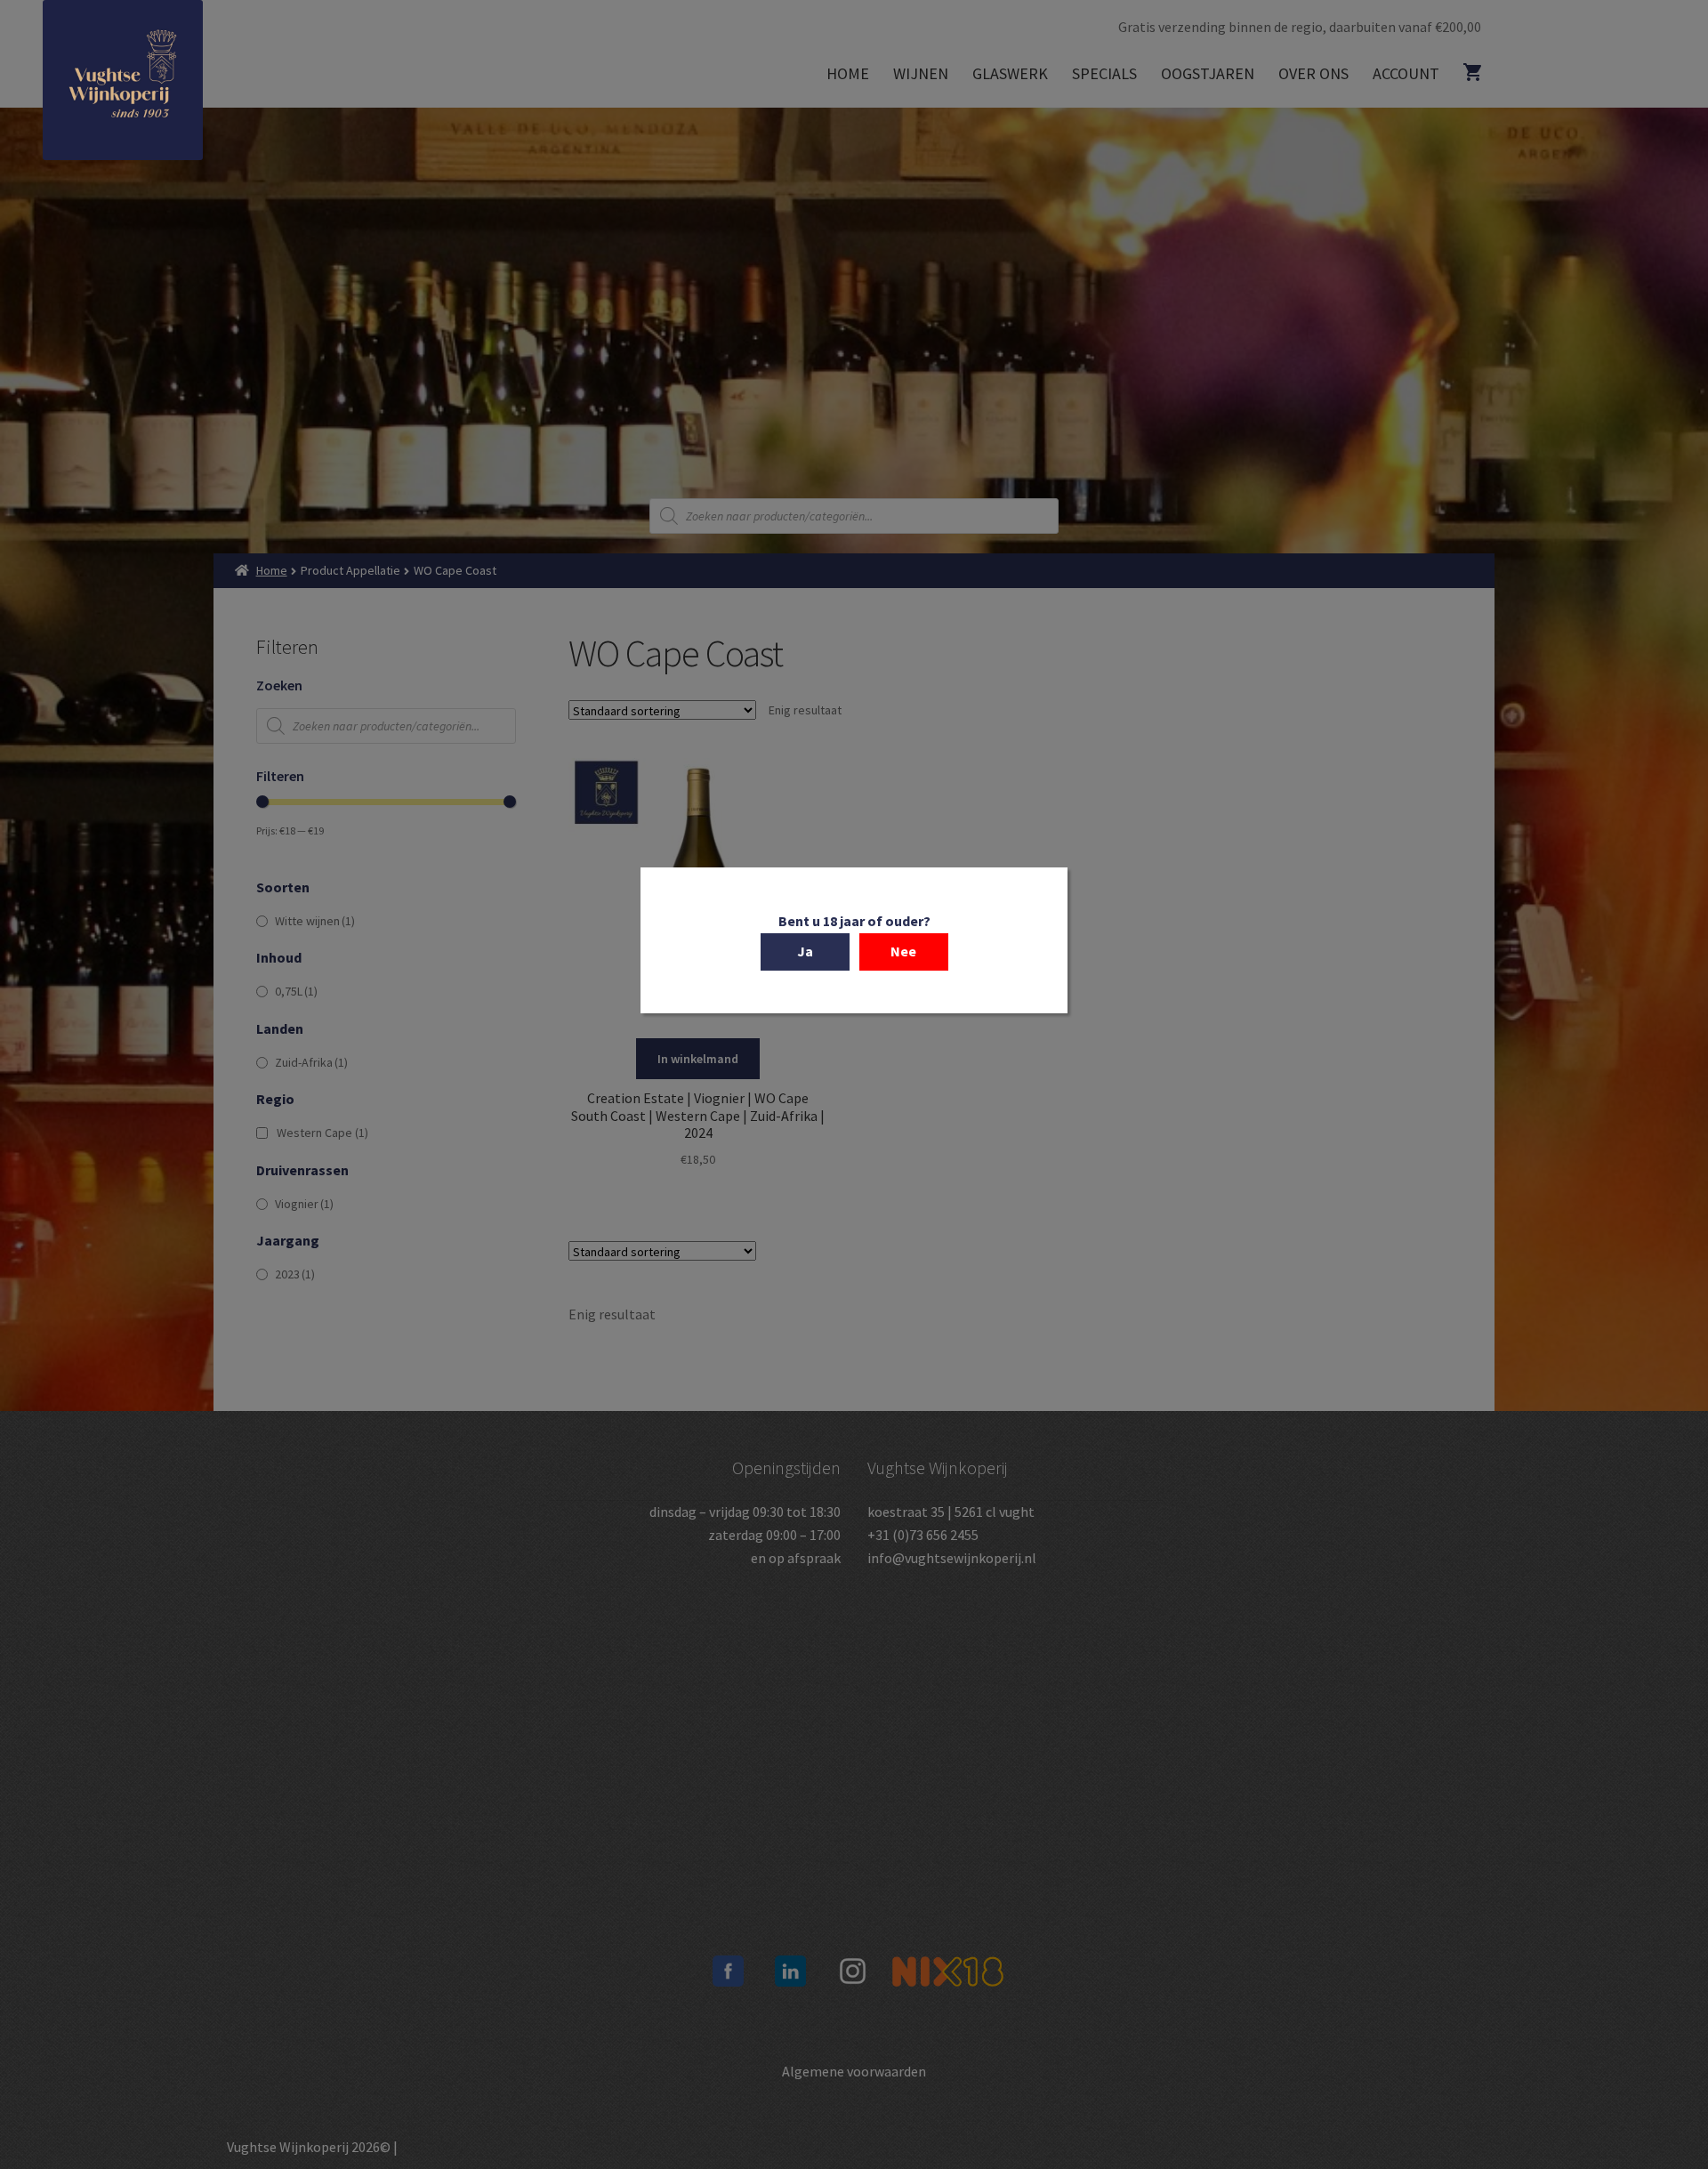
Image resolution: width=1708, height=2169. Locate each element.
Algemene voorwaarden (854, 2071)
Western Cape (322, 1133)
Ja (805, 951)
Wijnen (921, 73)
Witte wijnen (315, 921)
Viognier (304, 1204)
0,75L (296, 991)
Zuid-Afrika (311, 1062)
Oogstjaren (1208, 73)
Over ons (1313, 73)
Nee (903, 951)
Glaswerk (1010, 73)
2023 (295, 1274)
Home (848, 73)
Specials (1104, 73)
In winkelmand (698, 1059)
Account (1406, 73)
